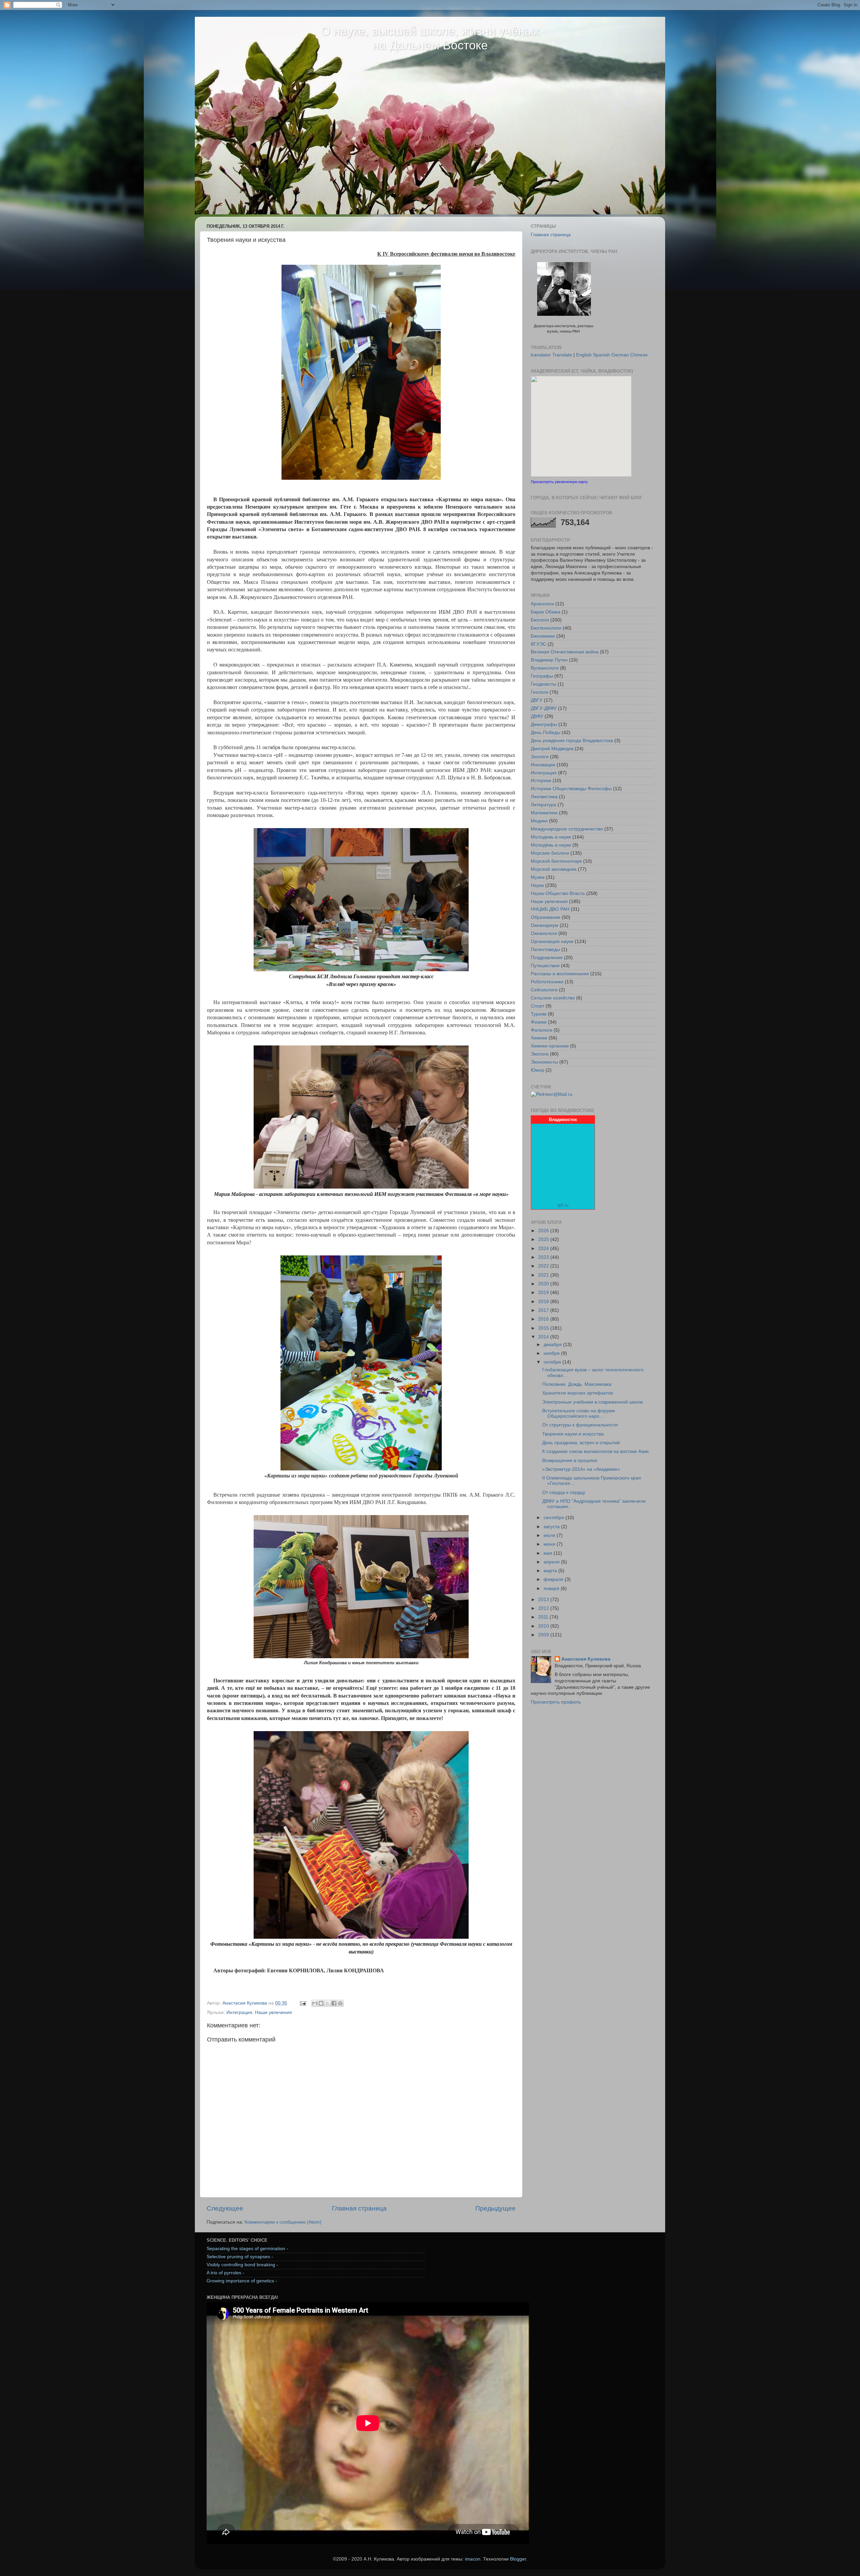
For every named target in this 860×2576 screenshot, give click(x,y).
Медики (539, 821)
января (552, 1588)
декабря (553, 1345)
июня (550, 1544)
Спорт (537, 1006)
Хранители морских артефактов (577, 1393)
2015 (544, 1328)
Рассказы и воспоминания (560, 974)
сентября (554, 1518)
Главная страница (359, 2208)
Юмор (537, 1070)
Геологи (540, 692)
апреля (552, 1562)
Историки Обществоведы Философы (571, 789)
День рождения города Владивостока (572, 741)
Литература (544, 805)
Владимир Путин (549, 660)
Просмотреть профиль (556, 1702)
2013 (544, 1600)
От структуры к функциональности (580, 1425)
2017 (544, 1310)
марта (551, 1571)
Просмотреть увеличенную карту (559, 482)
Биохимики (543, 636)
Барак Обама (546, 612)
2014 (544, 1337)
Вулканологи (545, 668)
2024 (544, 1249)
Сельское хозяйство (553, 998)
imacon (473, 2559)
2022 (544, 1266)
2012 (544, 1608)
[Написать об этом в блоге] (321, 2003)
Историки (541, 781)
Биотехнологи (546, 628)
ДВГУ (537, 700)
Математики (544, 813)
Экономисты (544, 1062)
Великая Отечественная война (565, 652)
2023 (544, 1257)
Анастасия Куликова (586, 1659)
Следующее (225, 2208)
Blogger (518, 2559)
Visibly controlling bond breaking (241, 2265)
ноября (552, 1353)
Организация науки (552, 941)
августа (552, 1527)
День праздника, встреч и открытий (581, 1443)
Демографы (544, 724)
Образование (546, 917)
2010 (544, 1626)
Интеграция (239, 2012)
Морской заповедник (554, 869)
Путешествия (545, 966)
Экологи (540, 1054)
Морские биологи (550, 853)
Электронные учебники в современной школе (593, 1402)
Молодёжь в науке (551, 845)
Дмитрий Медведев (552, 749)
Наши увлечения (273, 2012)
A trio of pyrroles (224, 2273)
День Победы (546, 733)
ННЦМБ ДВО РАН (550, 909)
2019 (544, 1293)
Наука (537, 885)
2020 (544, 1284)
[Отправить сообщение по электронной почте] (303, 2003)
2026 (544, 1231)
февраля (554, 1579)
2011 (544, 1617)
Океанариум (545, 925)
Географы (542, 676)
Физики (539, 1022)
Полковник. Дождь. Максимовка (577, 1384)
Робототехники (547, 982)
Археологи (542, 604)
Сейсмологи (544, 990)
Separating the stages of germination (246, 2249)
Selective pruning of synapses (238, 2257)
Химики (539, 1038)
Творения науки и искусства (573, 1434)
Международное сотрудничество (567, 829)
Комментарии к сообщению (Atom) (283, 2222)
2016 (544, 1319)
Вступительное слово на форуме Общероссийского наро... (579, 1413)
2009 (544, 1635)
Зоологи (540, 757)
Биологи (540, 620)
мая (549, 1553)
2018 (544, 1302)
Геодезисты (544, 684)
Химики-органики (550, 1046)
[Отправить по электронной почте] (315, 2003)
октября (553, 1362)
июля (550, 1535)
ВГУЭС (539, 644)
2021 (544, 1275)
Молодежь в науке (551, 837)
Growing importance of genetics (240, 2281)
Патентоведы (545, 950)
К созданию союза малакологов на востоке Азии (595, 1451)
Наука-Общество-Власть (558, 893)
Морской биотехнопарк (556, 861)
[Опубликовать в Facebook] (334, 2003)
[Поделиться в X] (328, 2003)
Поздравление (547, 958)
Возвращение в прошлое (570, 1461)
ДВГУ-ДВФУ (544, 708)
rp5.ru (563, 1205)
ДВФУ (537, 716)
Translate (562, 355)
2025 (544, 1239)
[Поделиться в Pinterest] (340, 2003)
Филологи (542, 1030)
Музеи (538, 877)
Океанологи (544, 933)
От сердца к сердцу (564, 1492)
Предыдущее (496, 2208)
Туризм (539, 1014)
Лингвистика (544, 797)
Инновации (543, 765)
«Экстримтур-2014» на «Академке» (581, 1469)
